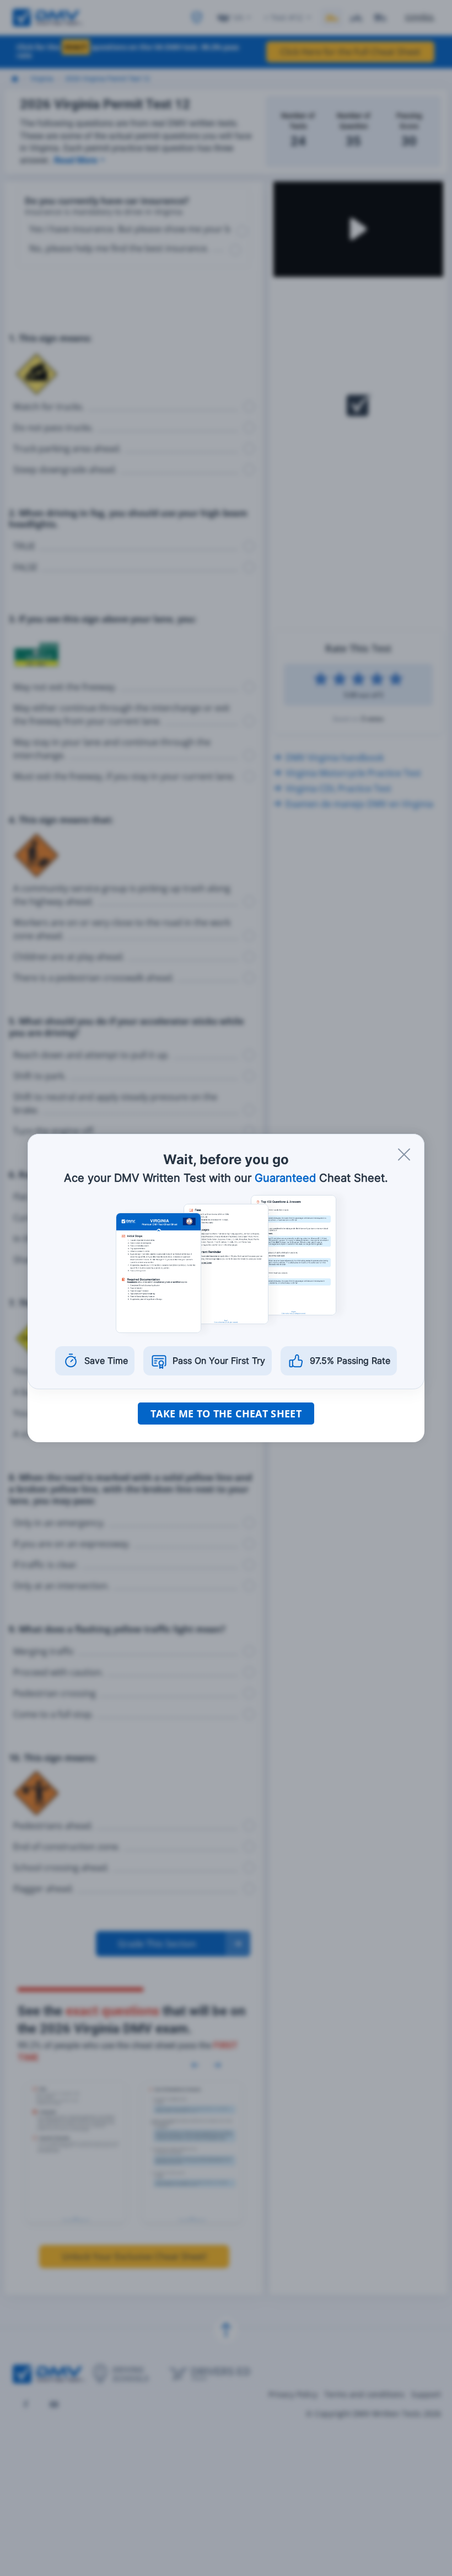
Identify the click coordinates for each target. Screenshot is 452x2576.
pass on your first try (219, 1361)
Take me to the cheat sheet (226, 1414)
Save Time (106, 1361)
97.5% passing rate (350, 1361)
